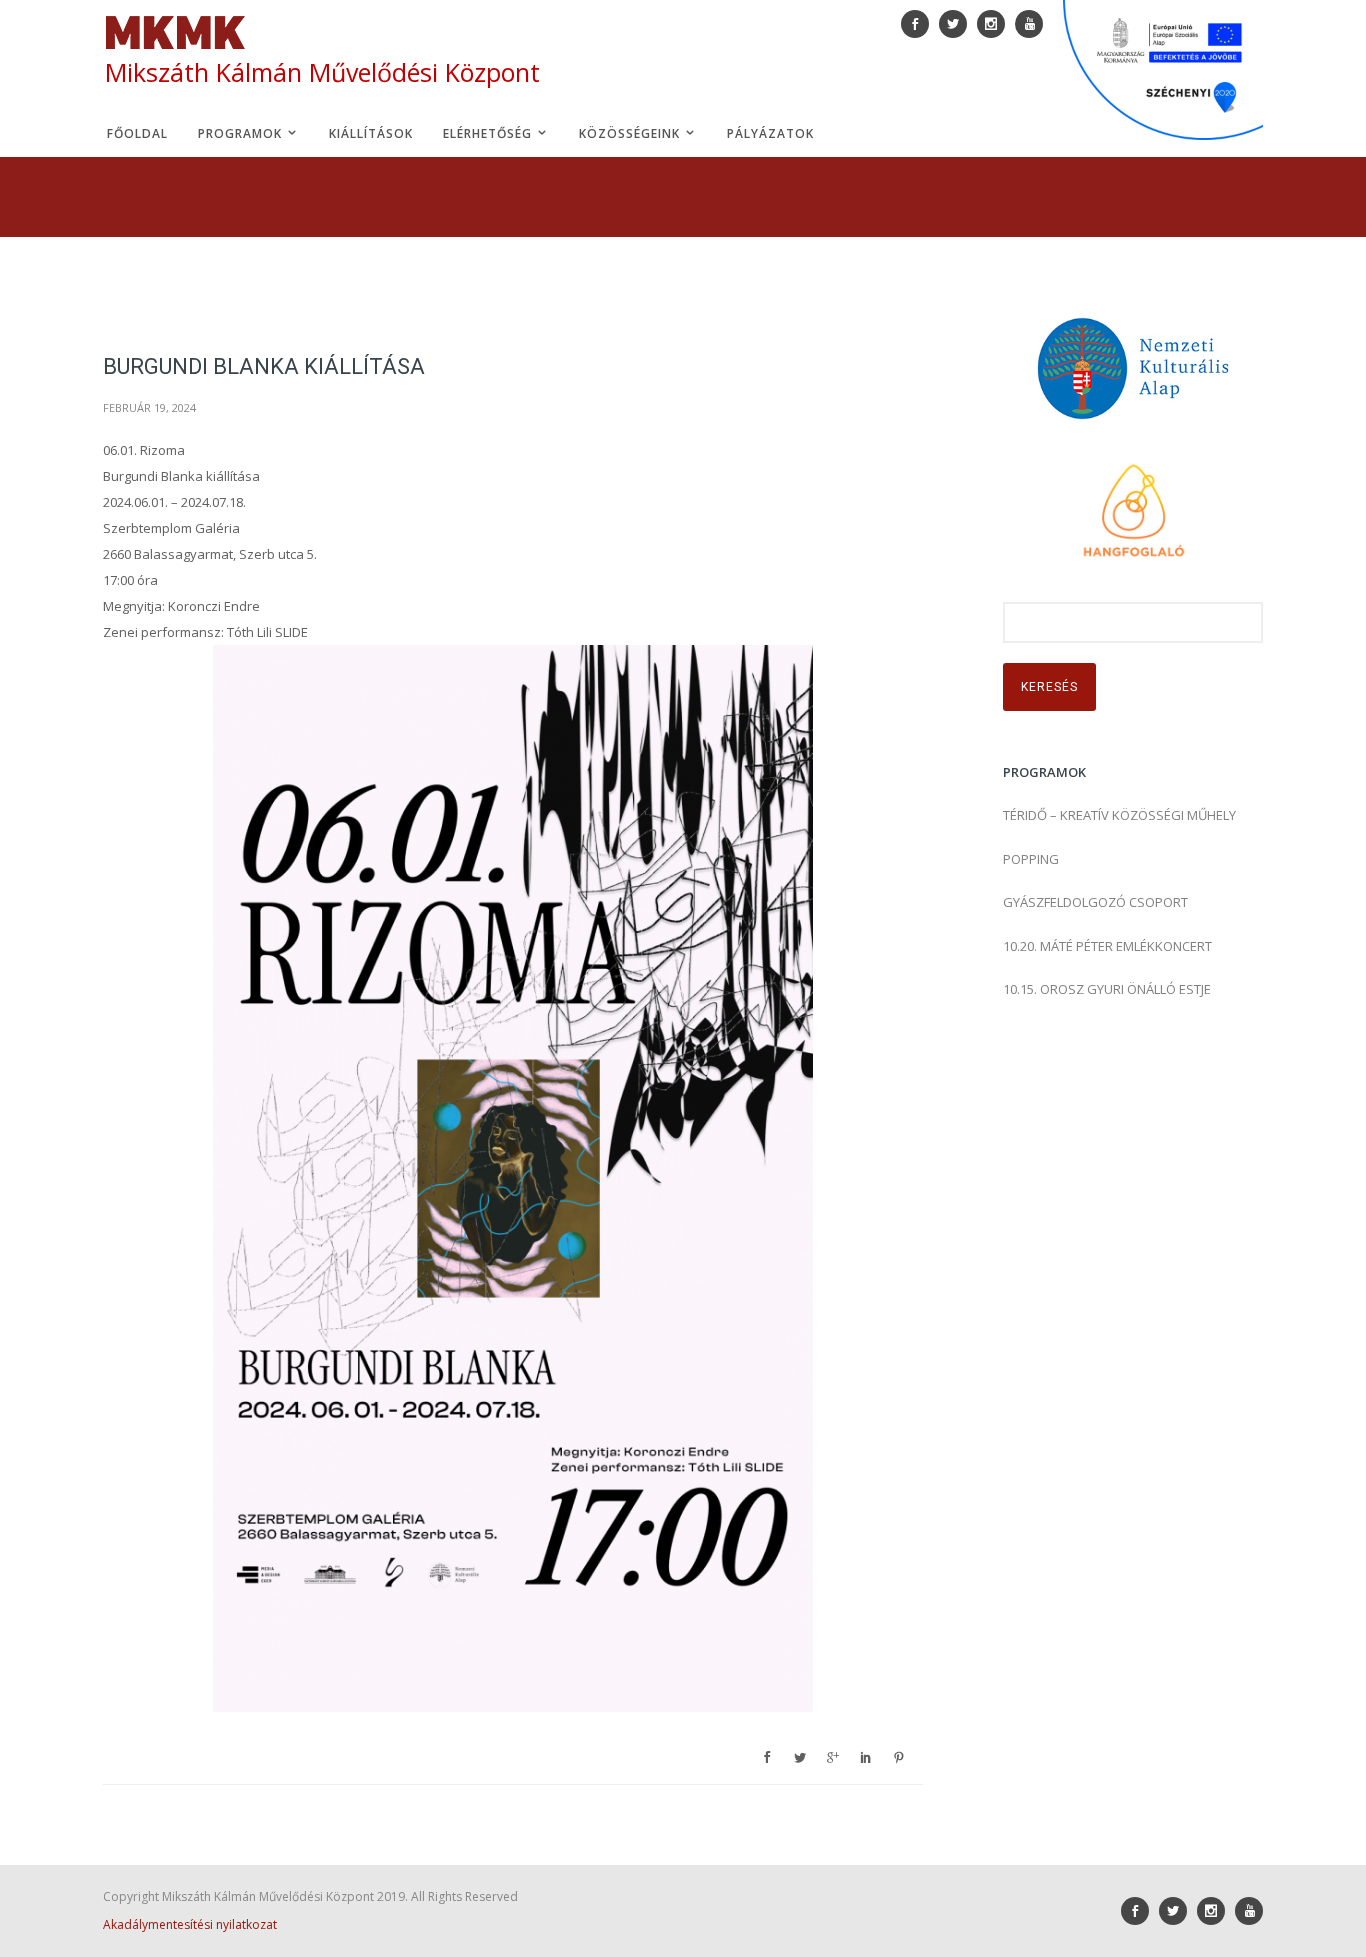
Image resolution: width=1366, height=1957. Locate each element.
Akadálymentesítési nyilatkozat (190, 1924)
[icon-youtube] (1249, 1911)
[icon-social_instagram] (1216, 1911)
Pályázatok (770, 133)
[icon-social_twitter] (1178, 1911)
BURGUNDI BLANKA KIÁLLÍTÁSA (264, 366)
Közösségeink (631, 133)
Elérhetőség (489, 133)
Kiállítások (371, 133)
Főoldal (137, 133)
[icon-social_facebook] (1140, 1911)
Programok (242, 133)
